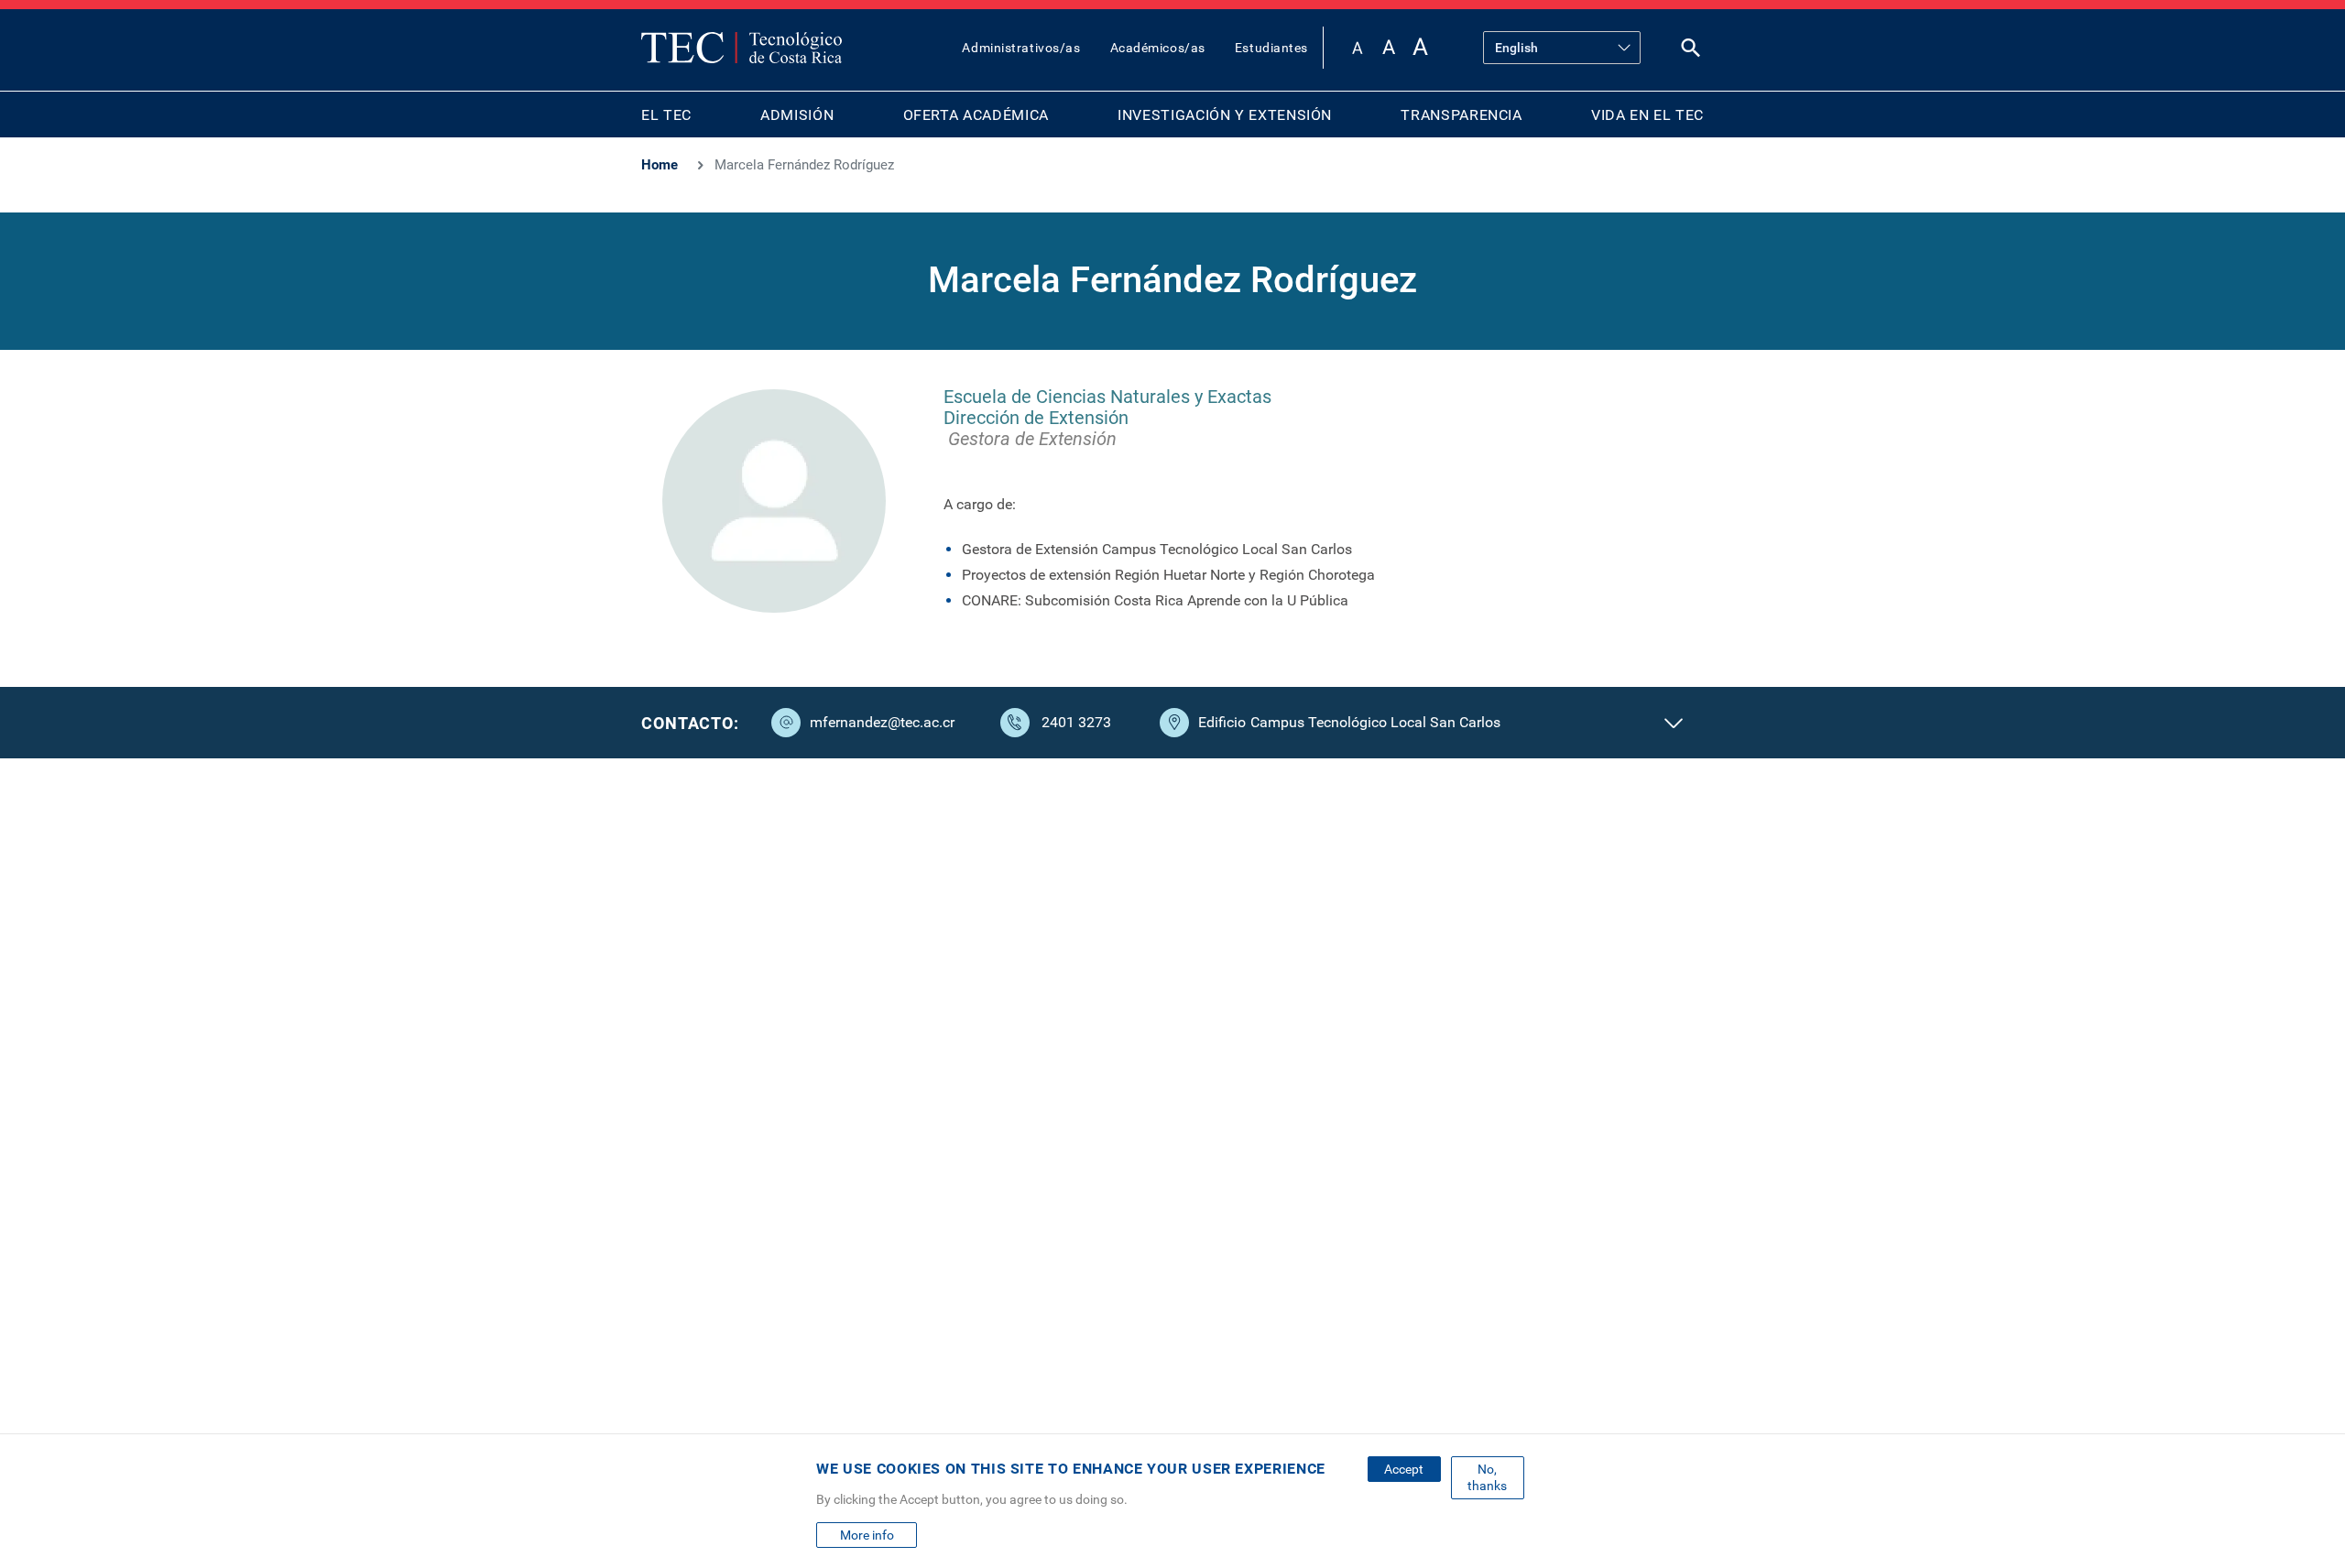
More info (867, 1535)
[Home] (742, 48)
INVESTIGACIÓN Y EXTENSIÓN (1225, 115)
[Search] (1691, 52)
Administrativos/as (1021, 48)
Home (660, 165)
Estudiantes (1271, 48)
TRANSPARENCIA (1461, 115)
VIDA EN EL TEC (1647, 115)
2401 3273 (1076, 722)
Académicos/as (1158, 48)
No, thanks (1487, 1477)
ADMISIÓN (797, 115)
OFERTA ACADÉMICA (976, 115)
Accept (1404, 1469)
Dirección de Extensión (1036, 418)
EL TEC (666, 115)
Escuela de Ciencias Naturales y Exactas (1107, 397)
